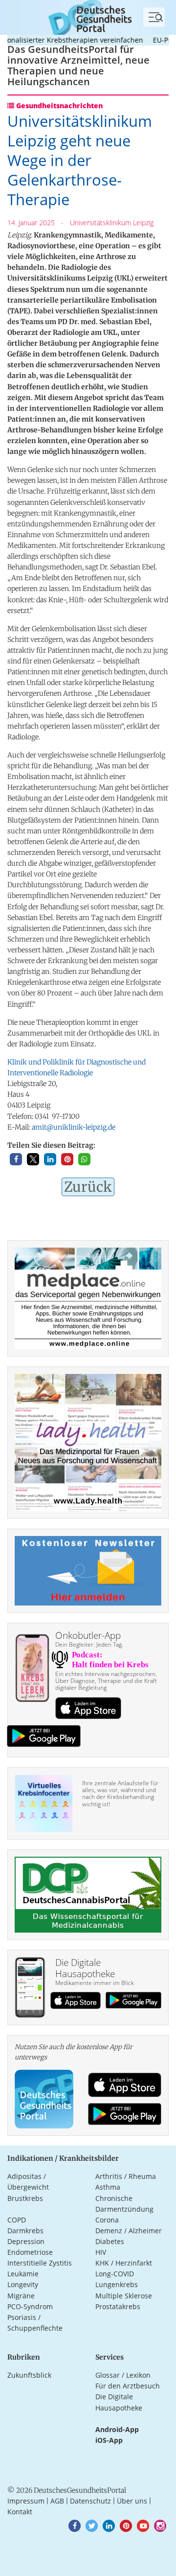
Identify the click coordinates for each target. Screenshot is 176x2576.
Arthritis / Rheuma (126, 2176)
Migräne (21, 2296)
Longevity (23, 2284)
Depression (26, 2241)
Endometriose (30, 2252)
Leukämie (23, 2274)
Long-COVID (115, 2274)
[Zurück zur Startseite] (88, 16)
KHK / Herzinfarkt (124, 2263)
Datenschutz (90, 2501)
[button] (16, 1159)
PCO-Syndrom (30, 2306)
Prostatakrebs (118, 2306)
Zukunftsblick (29, 2375)
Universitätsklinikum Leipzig (112, 223)
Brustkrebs (25, 2198)
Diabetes (110, 2241)
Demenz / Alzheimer (129, 2231)
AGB (57, 2501)
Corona (107, 2220)
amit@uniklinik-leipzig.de (74, 1127)
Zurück (88, 1187)
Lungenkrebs (117, 2284)
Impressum (26, 2501)
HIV (101, 2252)
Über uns (132, 2501)
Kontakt (20, 2512)
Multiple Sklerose (124, 2296)
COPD (17, 2220)
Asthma (108, 2187)
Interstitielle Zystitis (40, 2263)
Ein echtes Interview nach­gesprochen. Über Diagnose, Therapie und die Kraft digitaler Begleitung (106, 1681)
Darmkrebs (25, 2231)
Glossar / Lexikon (123, 2375)
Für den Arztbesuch (128, 2386)
